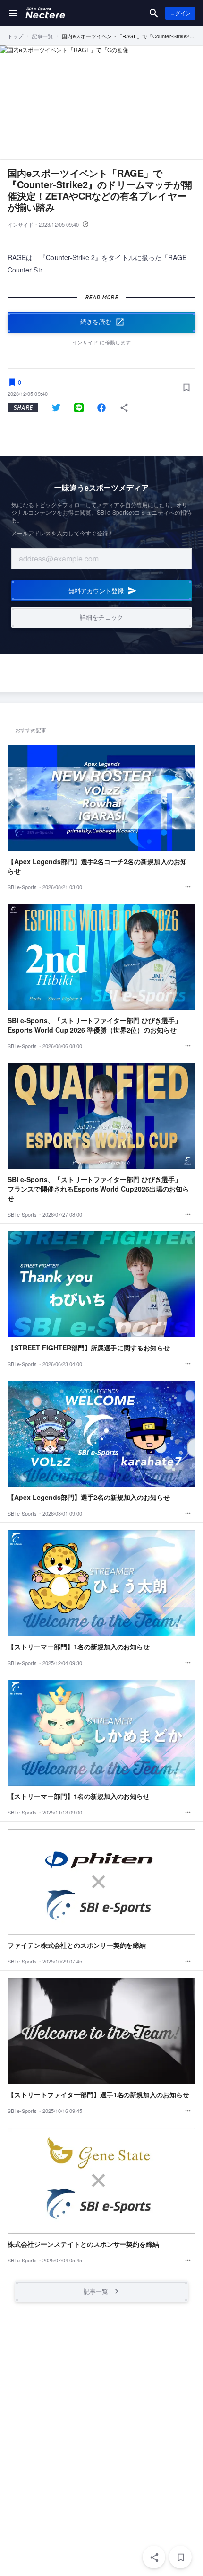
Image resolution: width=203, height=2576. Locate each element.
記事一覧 (42, 36)
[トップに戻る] (45, 13)
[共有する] (124, 408)
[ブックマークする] (186, 387)
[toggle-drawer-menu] (13, 13)
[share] (154, 2557)
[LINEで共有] (79, 408)
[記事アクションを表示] (188, 887)
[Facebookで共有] (101, 408)
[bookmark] (180, 2557)
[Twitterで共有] (56, 408)
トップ (15, 36)
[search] (154, 13)
